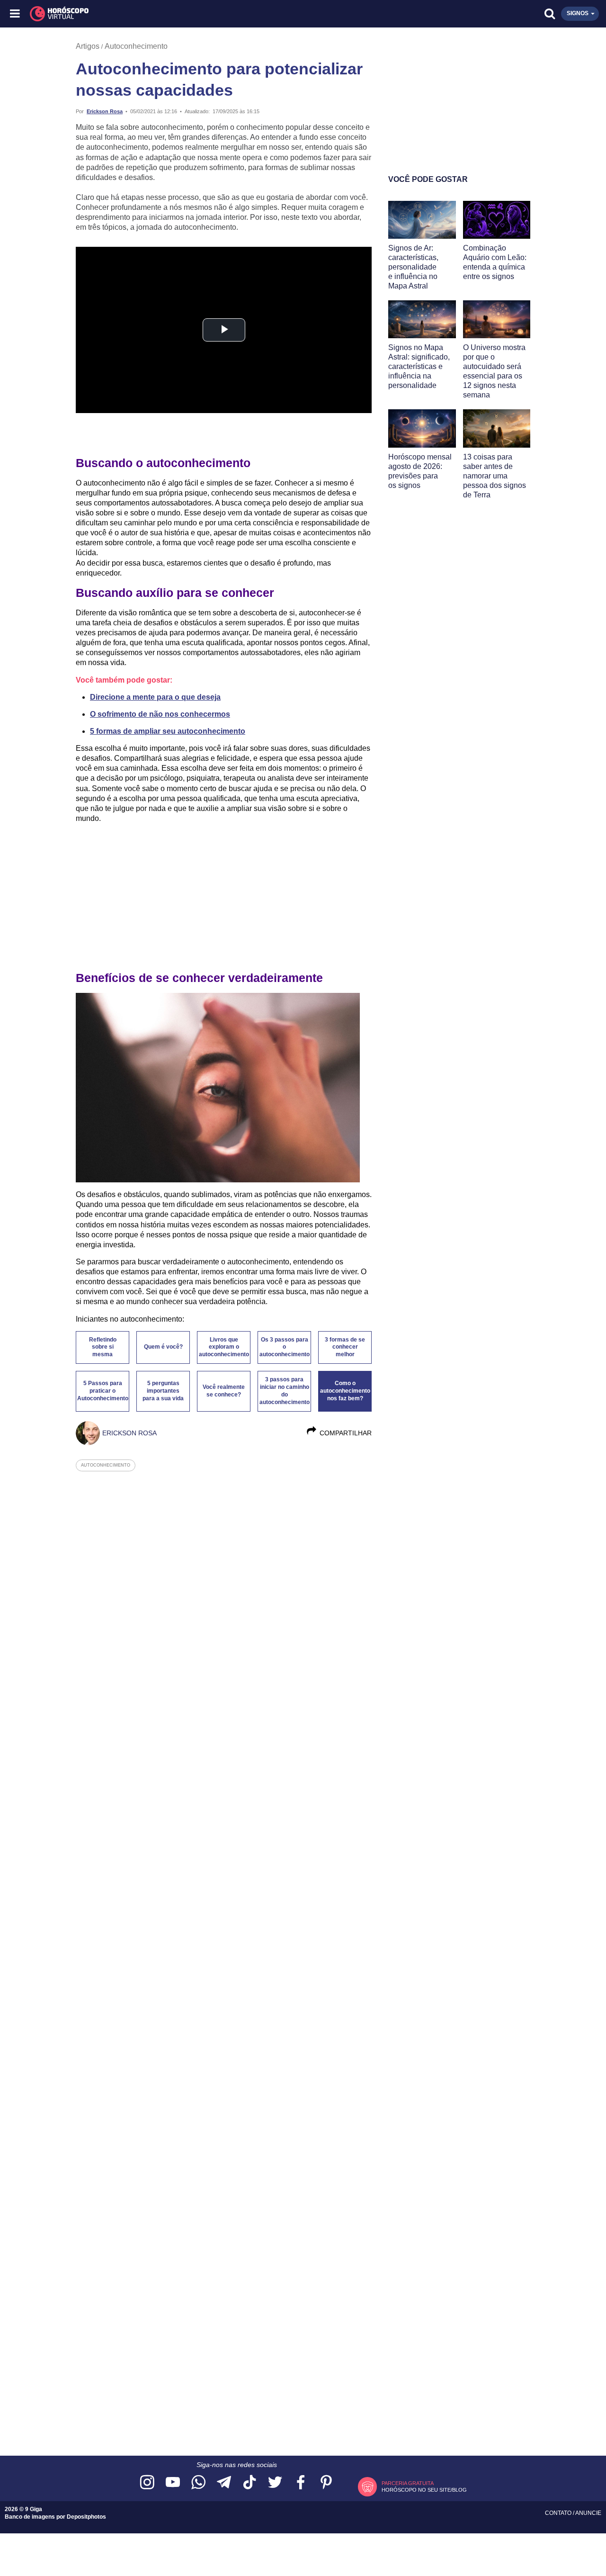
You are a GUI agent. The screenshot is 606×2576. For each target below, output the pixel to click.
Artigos (88, 46)
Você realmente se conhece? (224, 1391)
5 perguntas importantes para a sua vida (163, 1391)
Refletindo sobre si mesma (103, 1347)
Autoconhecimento (136, 46)
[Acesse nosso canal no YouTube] (173, 2483)
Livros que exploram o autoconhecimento (224, 1347)
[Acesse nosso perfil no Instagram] (147, 2483)
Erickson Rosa (105, 111)
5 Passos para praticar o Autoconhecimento (103, 1391)
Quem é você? (163, 1347)
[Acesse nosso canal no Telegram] (224, 2483)
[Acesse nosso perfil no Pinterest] (326, 2483)
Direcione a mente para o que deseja (155, 697)
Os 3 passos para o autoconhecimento (285, 1347)
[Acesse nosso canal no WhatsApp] (198, 2483)
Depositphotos (86, 2517)
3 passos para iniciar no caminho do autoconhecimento (285, 1391)
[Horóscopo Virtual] (160, 14)
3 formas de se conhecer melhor (345, 1347)
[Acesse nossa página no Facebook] (301, 2483)
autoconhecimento (106, 1465)
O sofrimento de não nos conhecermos (160, 714)
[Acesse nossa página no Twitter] (275, 2483)
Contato (559, 2513)
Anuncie (588, 2513)
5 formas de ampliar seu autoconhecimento (168, 731)
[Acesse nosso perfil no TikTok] (250, 2483)
